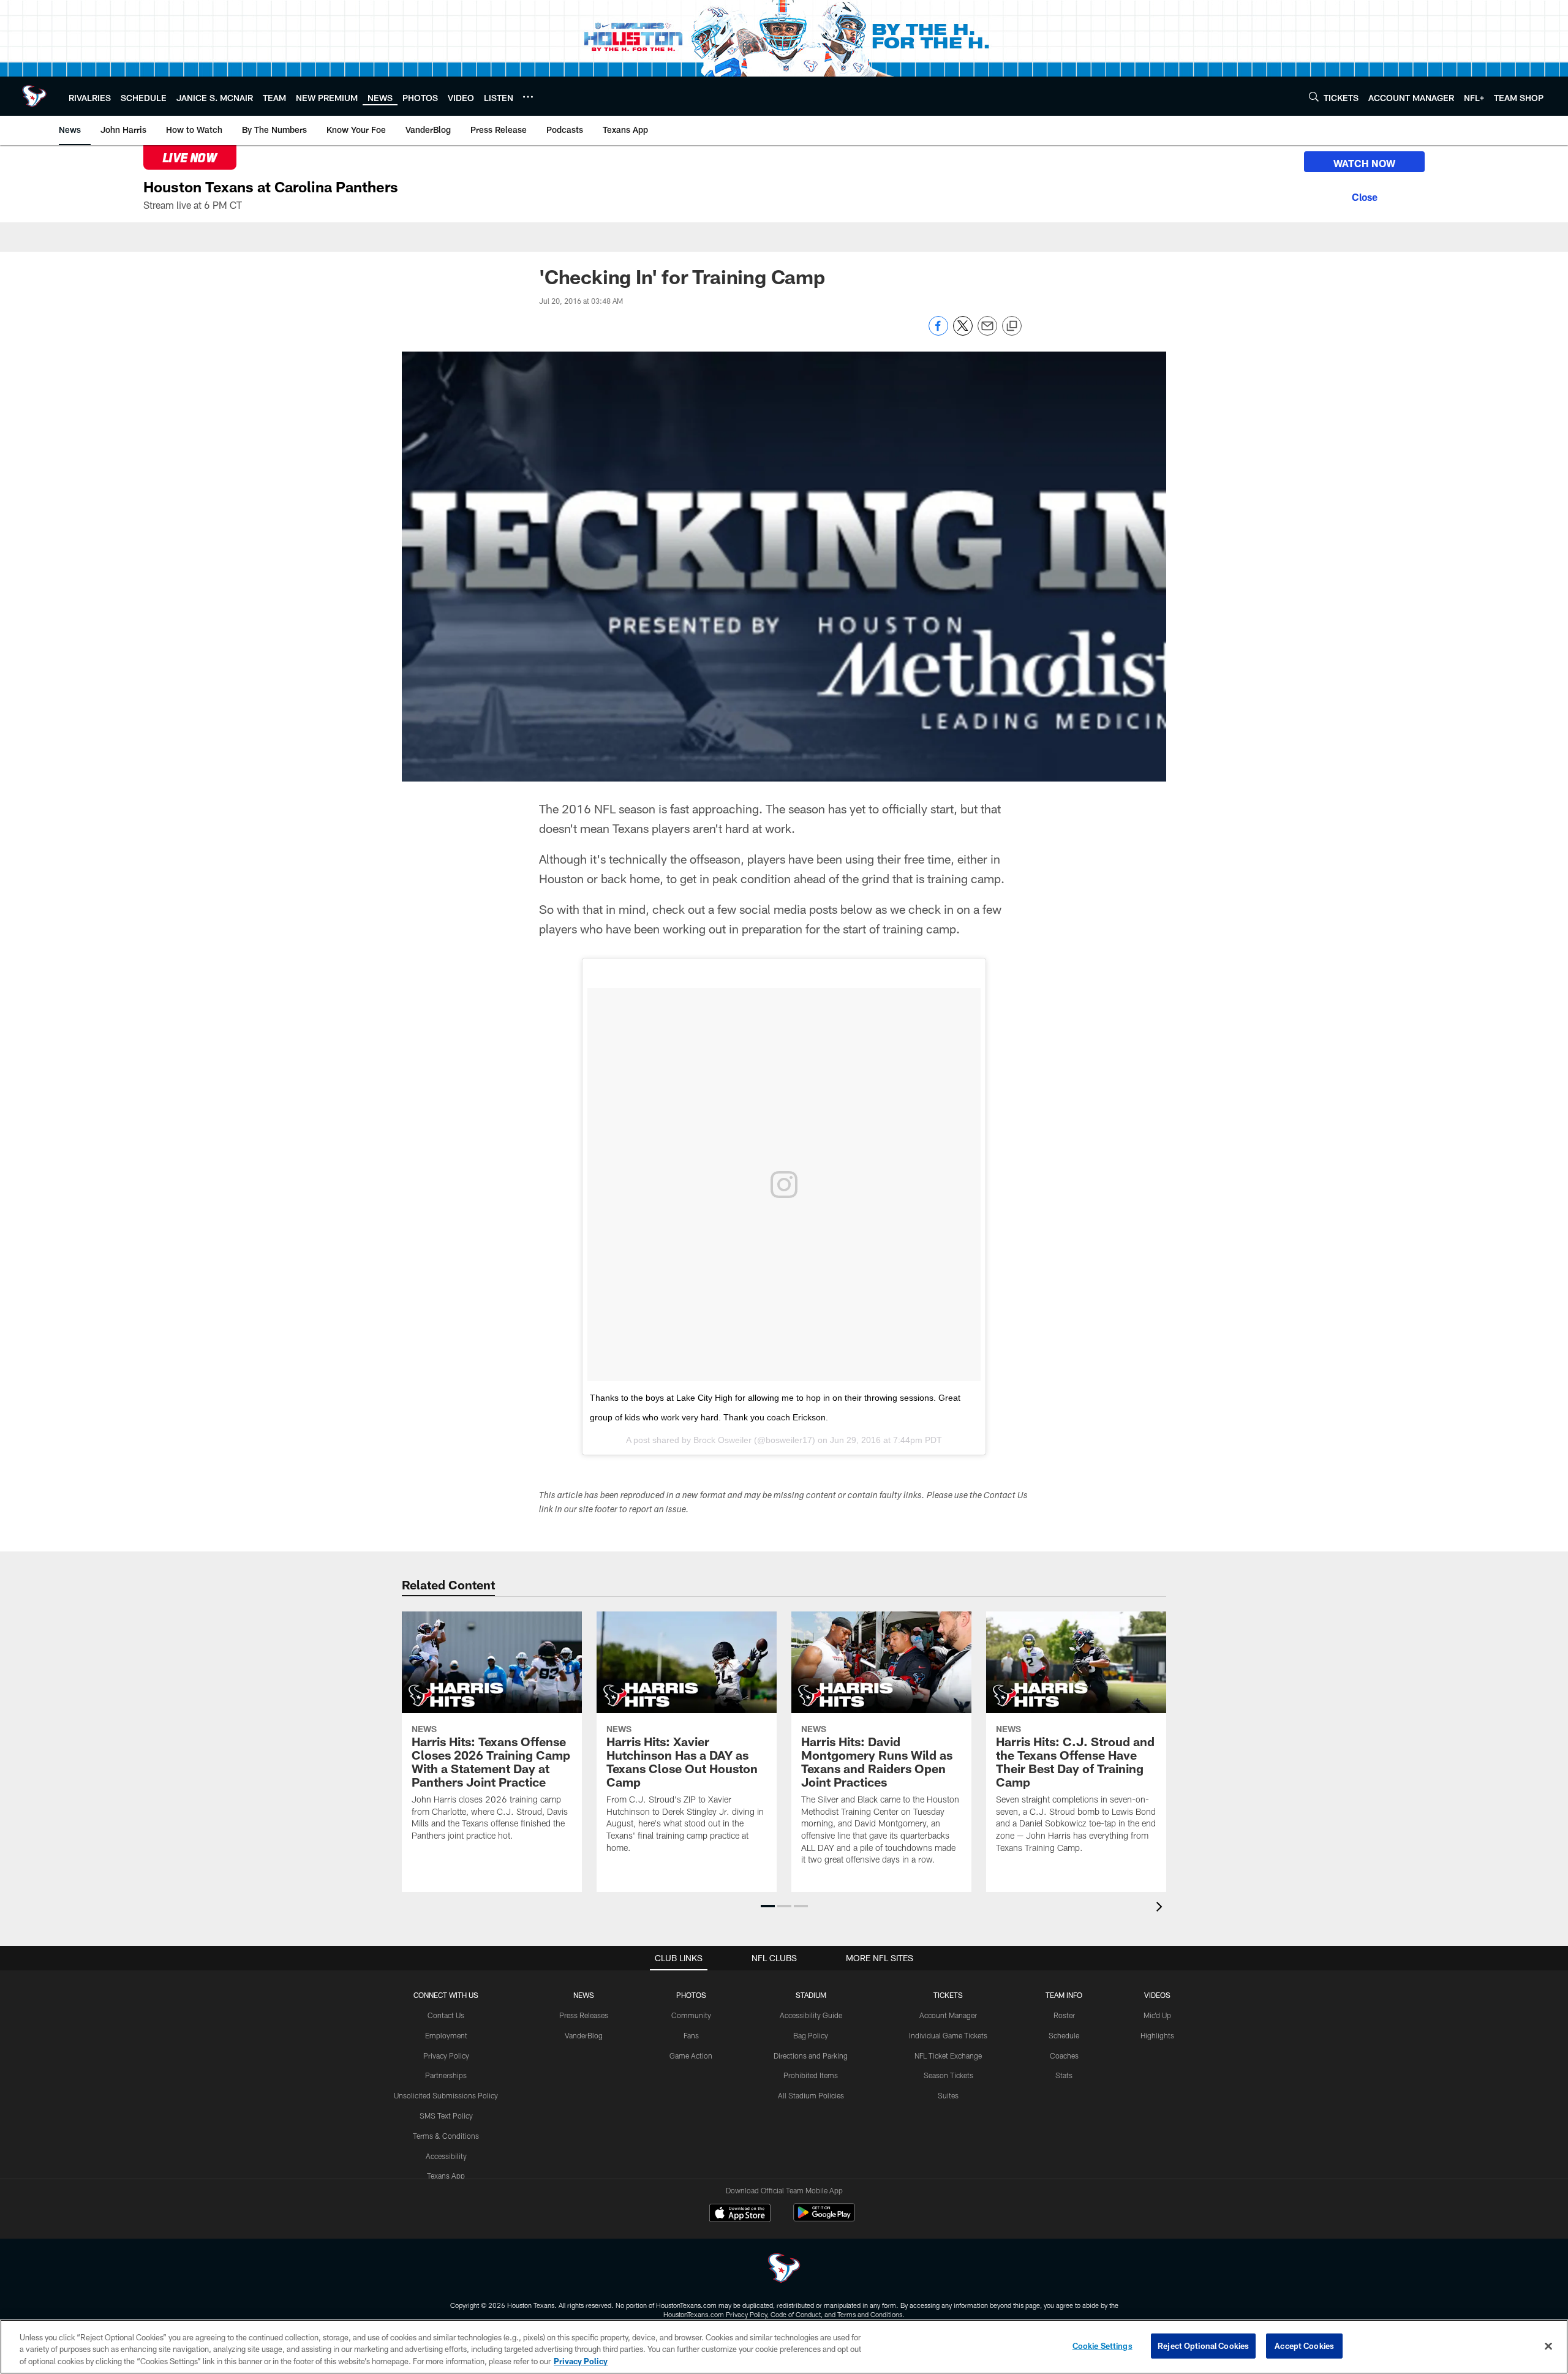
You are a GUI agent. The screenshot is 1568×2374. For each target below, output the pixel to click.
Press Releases (584, 2015)
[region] (784, 2347)
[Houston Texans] (784, 2270)
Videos (1157, 1995)
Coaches (1064, 2056)
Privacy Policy (446, 2056)
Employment (446, 2035)
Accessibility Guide (811, 2015)
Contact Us (446, 2015)
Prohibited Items (811, 2075)
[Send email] (987, 332)
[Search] (1314, 96)
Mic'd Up (1157, 2015)
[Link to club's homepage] (34, 96)
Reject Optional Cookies (1203, 2345)
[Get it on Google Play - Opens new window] (824, 2219)
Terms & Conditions (446, 2136)
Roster (1064, 2015)
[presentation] (1161, 1908)
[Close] (1364, 195)
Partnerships (446, 2075)
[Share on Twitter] (963, 332)
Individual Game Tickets (948, 2035)
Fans (691, 2035)
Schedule (1064, 2035)
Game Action (691, 2056)
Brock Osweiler (722, 1440)
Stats (1064, 2075)
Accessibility (446, 2156)
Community (691, 2015)
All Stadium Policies (811, 2095)
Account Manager (948, 2015)
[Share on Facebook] (938, 332)
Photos (691, 1995)
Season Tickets (948, 2075)
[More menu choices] (528, 97)
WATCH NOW (1364, 163)
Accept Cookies (1304, 2345)
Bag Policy (811, 2035)
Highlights (1157, 2035)
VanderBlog (584, 2035)
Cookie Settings (1102, 2345)
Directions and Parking (811, 2056)
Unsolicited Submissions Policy (446, 2095)
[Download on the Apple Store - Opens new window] (740, 2214)
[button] (768, 1906)
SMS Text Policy (446, 2116)
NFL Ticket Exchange (948, 2056)
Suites (948, 2095)
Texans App (446, 2176)
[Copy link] (1012, 326)
